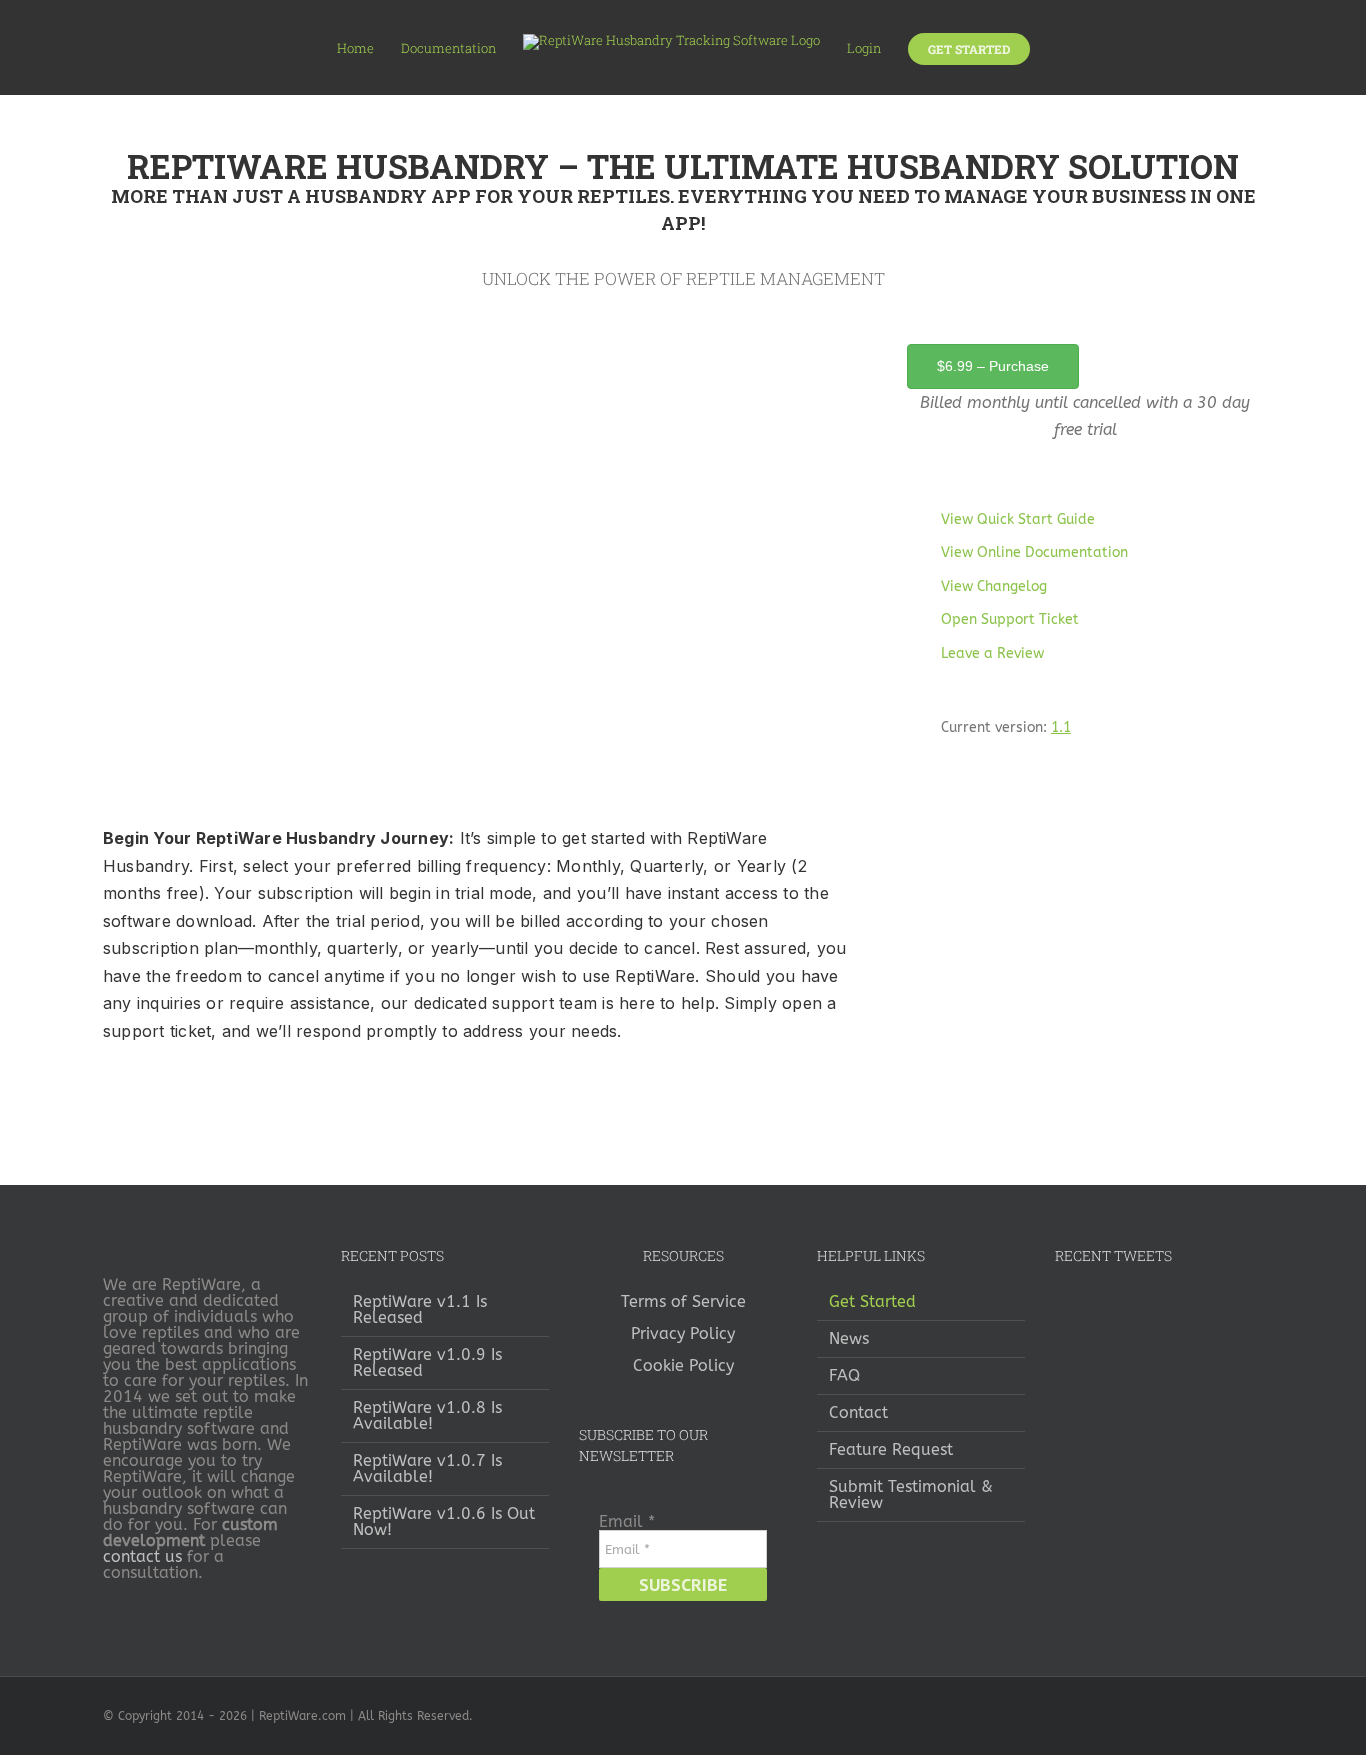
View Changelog (994, 586)
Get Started (872, 1302)
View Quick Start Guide (1018, 519)
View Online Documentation (1034, 552)
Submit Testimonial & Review (911, 1495)
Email (627, 1521)
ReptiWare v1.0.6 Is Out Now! (444, 1522)
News (849, 1339)
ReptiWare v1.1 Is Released (420, 1310)
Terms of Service (683, 1301)
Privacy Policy (683, 1333)
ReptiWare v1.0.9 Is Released (427, 1363)
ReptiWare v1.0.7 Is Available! (427, 1469)
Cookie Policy (683, 1365)
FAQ (844, 1376)
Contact (858, 1413)
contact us (142, 1556)
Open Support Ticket (1010, 619)
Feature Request (891, 1450)
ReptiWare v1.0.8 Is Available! (427, 1416)
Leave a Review (992, 653)
